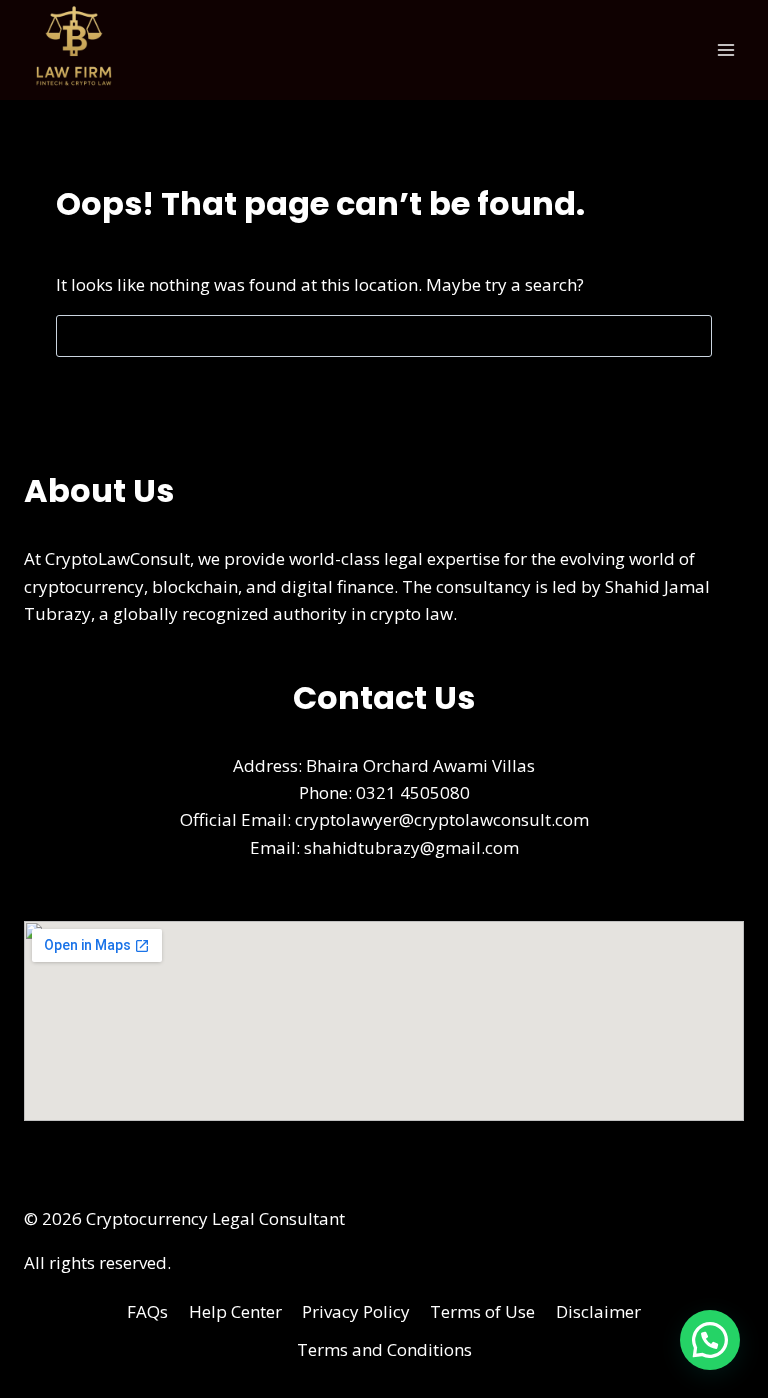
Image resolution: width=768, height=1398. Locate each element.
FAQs (147, 1311)
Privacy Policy (356, 1311)
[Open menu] (725, 49)
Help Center (235, 1311)
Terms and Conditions (384, 1349)
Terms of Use (482, 1311)
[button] (710, 1340)
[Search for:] (384, 335)
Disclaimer (598, 1311)
